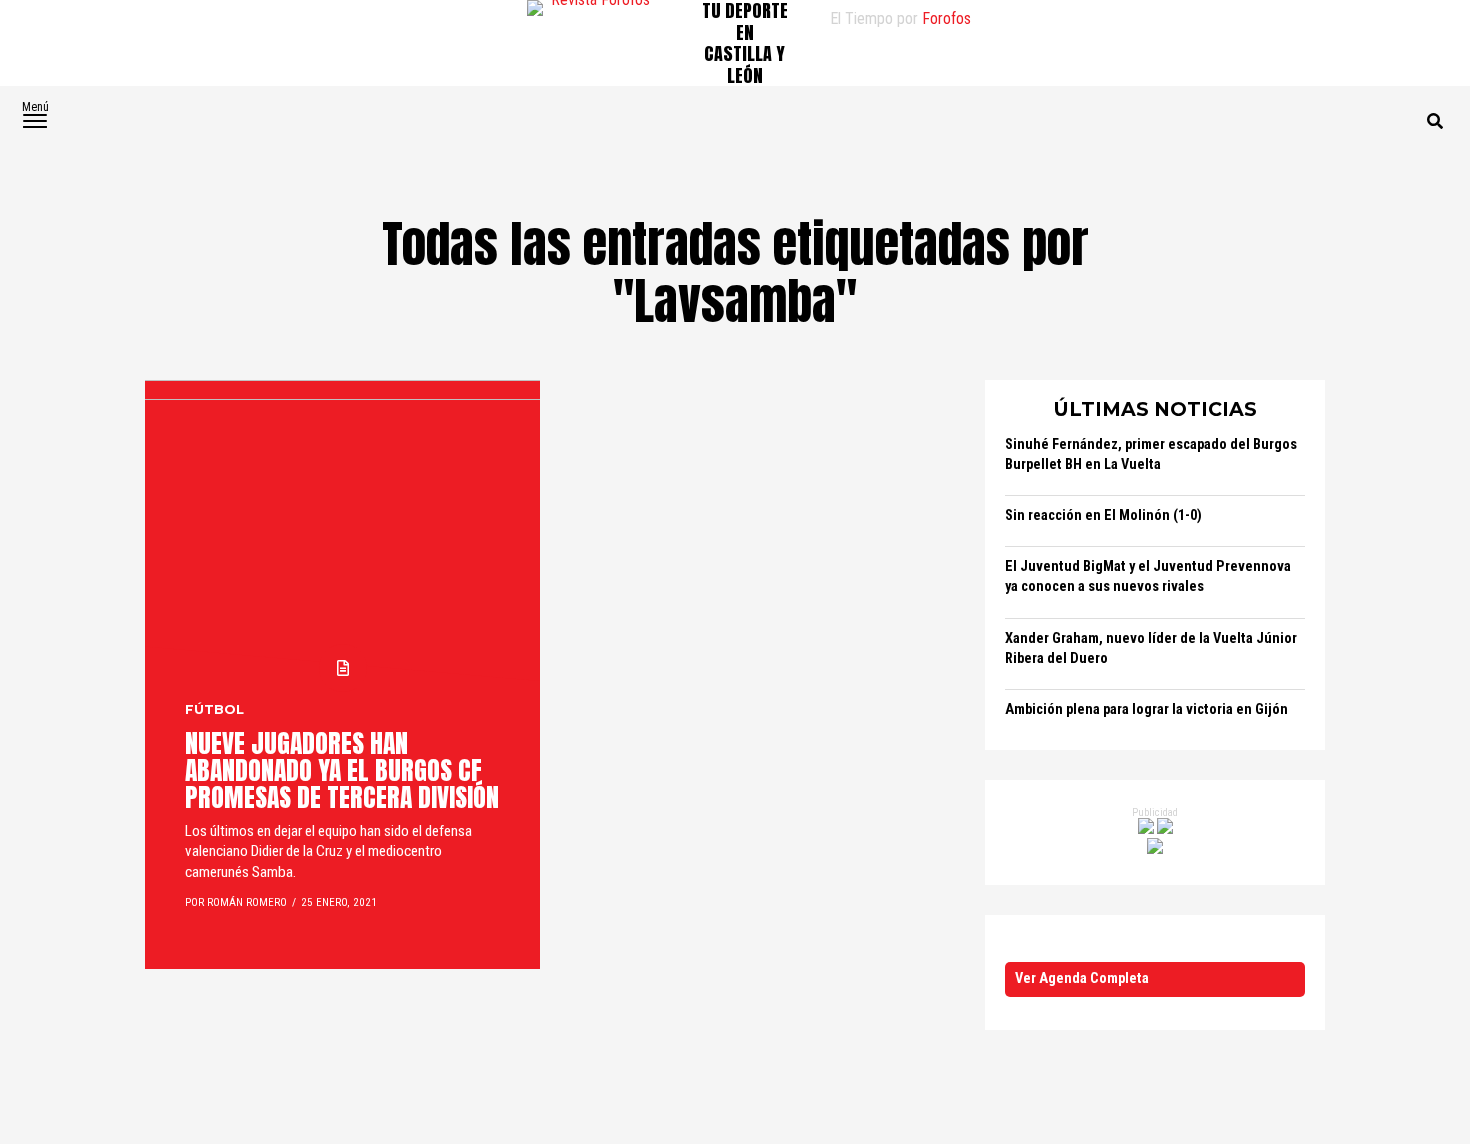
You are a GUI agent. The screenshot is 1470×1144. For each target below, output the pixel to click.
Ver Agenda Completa (1082, 978)
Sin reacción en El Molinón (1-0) (1103, 515)
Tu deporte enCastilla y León (745, 43)
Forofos (946, 18)
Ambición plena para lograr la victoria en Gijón (1146, 709)
